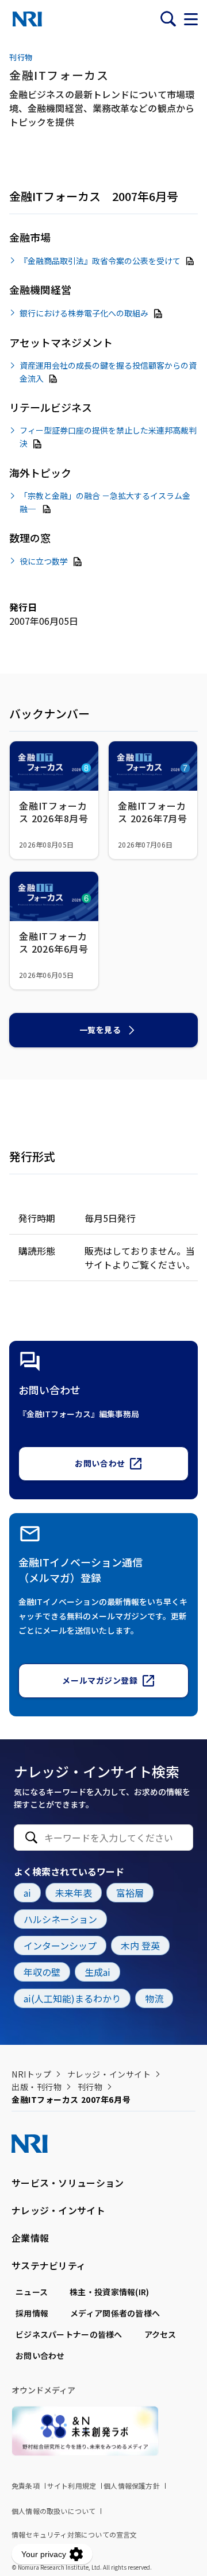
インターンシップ (60, 1945)
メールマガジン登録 (100, 1680)
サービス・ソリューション (68, 2183)
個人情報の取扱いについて (53, 2511)
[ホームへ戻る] (27, 19)
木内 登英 (140, 1945)
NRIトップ (31, 2074)
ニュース (32, 2292)
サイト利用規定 (72, 2486)
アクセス (160, 2334)
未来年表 (74, 1893)
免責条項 (26, 2486)
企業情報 (30, 2238)
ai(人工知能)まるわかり (72, 1998)
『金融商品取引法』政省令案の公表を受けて (100, 260)
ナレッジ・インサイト (109, 2074)
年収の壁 (42, 1972)
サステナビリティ (49, 2265)
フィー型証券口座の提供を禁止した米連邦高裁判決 (108, 437)
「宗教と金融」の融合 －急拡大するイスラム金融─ (105, 502)
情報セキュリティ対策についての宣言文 (74, 2534)
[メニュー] (191, 19)
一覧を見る (100, 1030)
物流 (154, 1998)
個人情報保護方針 (132, 2486)
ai (27, 1893)
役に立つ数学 (44, 561)
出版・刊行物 (37, 2087)
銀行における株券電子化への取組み (84, 313)
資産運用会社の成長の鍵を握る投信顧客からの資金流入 (108, 372)
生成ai (97, 1972)
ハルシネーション (60, 1919)
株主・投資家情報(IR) (109, 2292)
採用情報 (32, 2313)
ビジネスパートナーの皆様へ (69, 2334)
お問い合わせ (100, 1463)
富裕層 (130, 1893)
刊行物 (90, 2087)
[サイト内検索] (168, 19)
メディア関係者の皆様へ (115, 2313)
